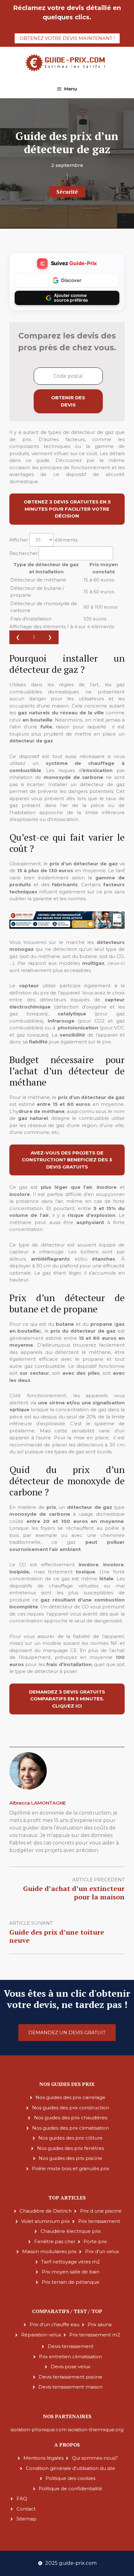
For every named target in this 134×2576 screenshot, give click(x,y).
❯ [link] (50, 637)
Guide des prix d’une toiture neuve (57, 1936)
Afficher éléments (43, 540)
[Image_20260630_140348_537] (67, 927)
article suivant (31, 1923)
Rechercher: (24, 553)
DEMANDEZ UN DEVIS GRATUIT (67, 2032)
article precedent (98, 1880)
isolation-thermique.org (96, 2430)
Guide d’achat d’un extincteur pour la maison (74, 1892)
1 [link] (34, 637)
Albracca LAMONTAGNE (38, 1803)
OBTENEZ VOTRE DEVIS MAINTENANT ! (67, 38)
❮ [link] (18, 637)
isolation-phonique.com (39, 2430)
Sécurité (67, 192)
